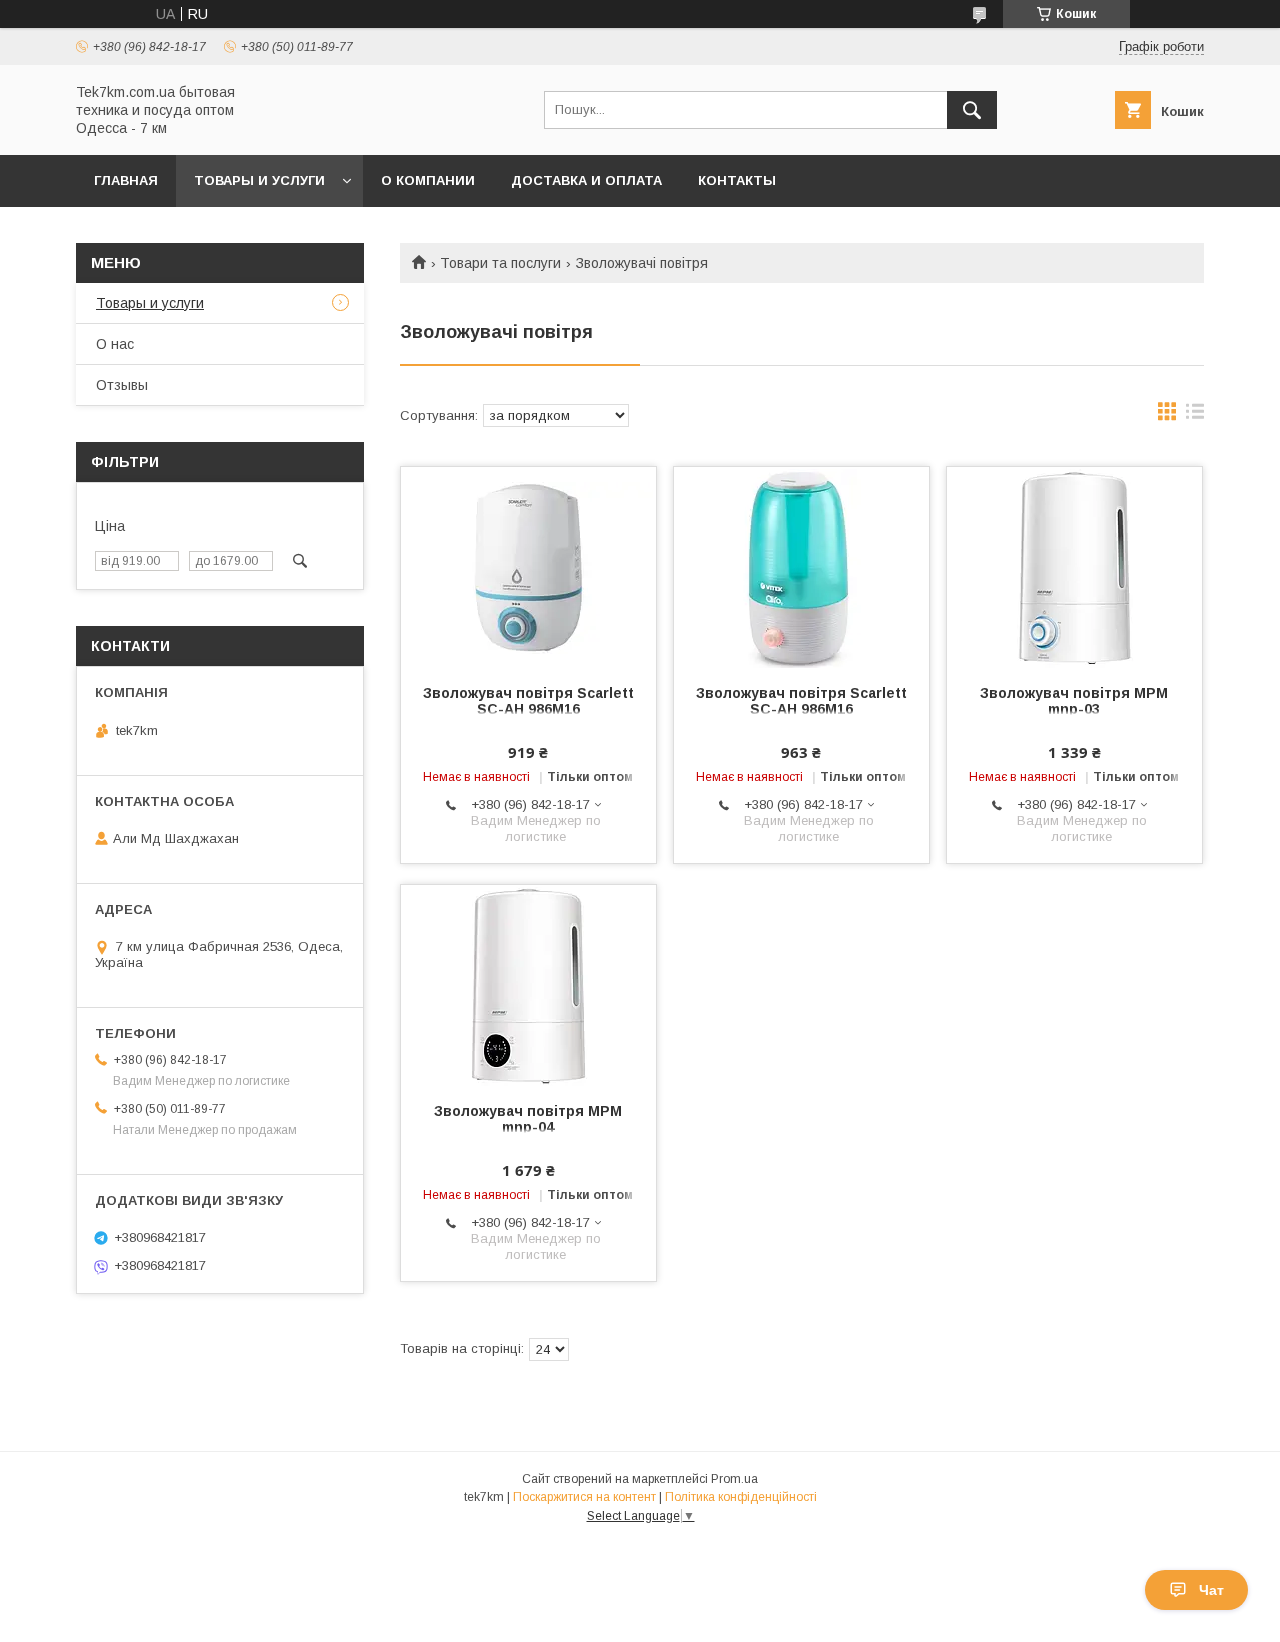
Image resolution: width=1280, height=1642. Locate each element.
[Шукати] (972, 110)
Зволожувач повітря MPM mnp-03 (1074, 701)
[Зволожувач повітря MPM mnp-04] (528, 985)
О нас (115, 344)
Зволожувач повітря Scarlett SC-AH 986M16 (528, 701)
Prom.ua (734, 1479)
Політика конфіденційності (741, 1497)
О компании (428, 180)
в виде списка (1195, 416)
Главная (126, 180)
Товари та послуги (500, 263)
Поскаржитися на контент (584, 1497)
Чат (1211, 1590)
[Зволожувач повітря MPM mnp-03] (1074, 567)
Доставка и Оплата (586, 180)
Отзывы (122, 385)
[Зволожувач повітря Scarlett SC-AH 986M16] (528, 567)
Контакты (737, 180)
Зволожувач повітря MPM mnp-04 (528, 1119)
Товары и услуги (259, 180)
